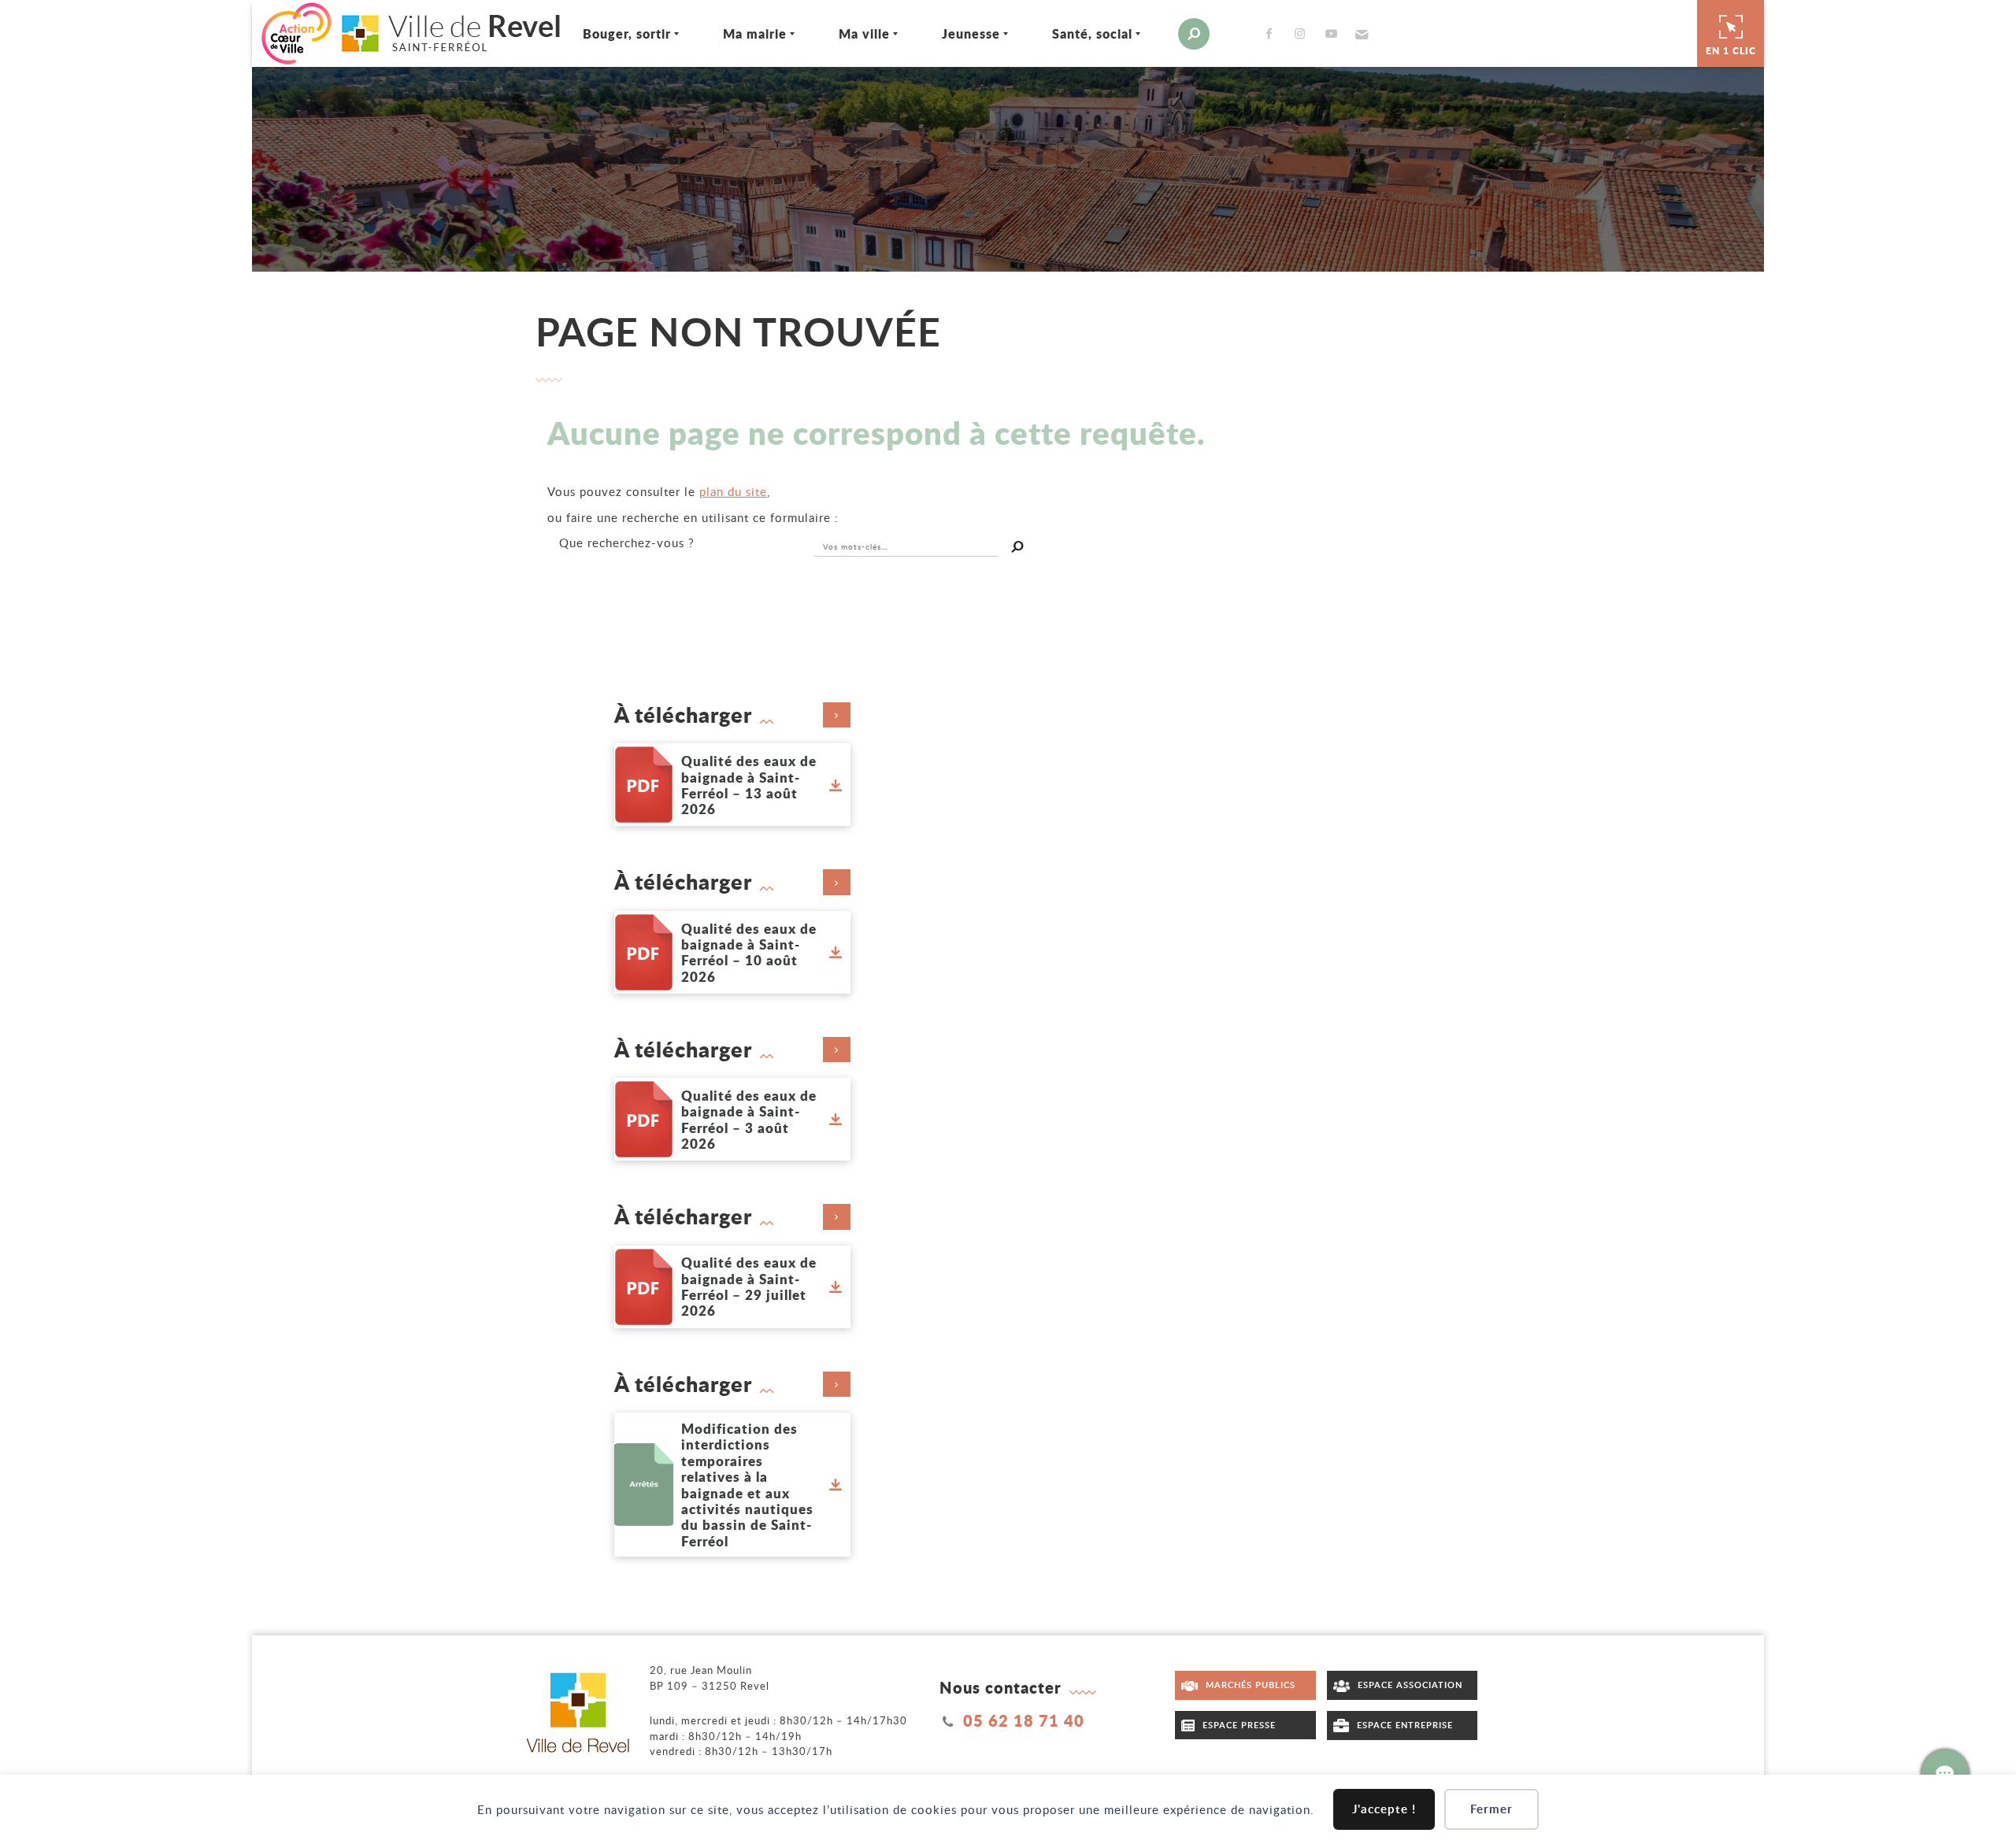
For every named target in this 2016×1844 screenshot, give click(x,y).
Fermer (1492, 1809)
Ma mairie (755, 33)
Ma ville (864, 33)
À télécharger (683, 715)
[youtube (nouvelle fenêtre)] (1334, 33)
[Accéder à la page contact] (1945, 1773)
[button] (1360, 34)
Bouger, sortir (627, 33)
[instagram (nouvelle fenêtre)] (1303, 33)
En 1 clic (1731, 51)
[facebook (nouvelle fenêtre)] (1272, 33)
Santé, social (1092, 33)
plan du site (733, 491)
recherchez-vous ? (627, 542)
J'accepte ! (1384, 1809)
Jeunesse (971, 33)
